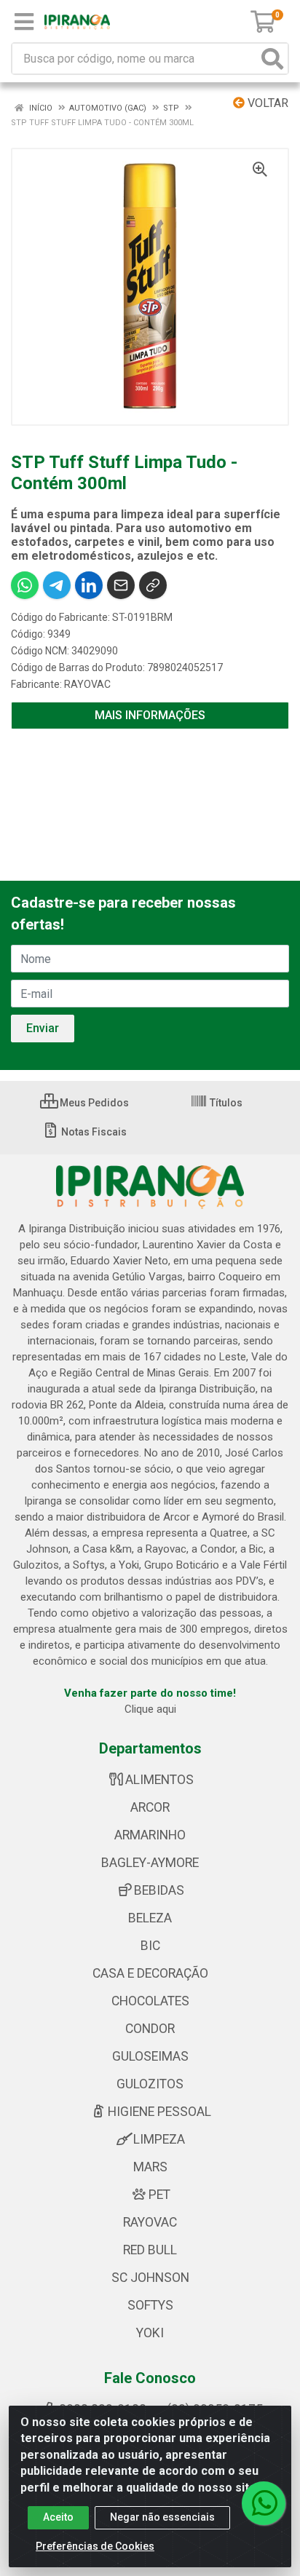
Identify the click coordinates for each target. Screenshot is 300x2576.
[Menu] (24, 22)
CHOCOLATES (150, 2001)
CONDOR (150, 2029)
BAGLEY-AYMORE (150, 1863)
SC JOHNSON (150, 2278)
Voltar (267, 103)
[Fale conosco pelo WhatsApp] (264, 2503)
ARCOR (150, 1807)
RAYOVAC (87, 684)
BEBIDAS (159, 1890)
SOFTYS (150, 2305)
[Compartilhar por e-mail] (121, 585)
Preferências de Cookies (95, 2546)
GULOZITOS (150, 2084)
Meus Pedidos (93, 1103)
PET (159, 2195)
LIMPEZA (159, 2139)
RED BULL (150, 2250)
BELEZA (150, 1918)
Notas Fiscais (93, 1132)
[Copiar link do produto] (153, 585)
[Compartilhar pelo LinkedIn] (89, 585)
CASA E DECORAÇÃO (150, 1973)
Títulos (225, 1103)
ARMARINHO (150, 1835)
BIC (150, 1946)
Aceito (58, 2517)
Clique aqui (150, 1709)
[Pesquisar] (272, 59)
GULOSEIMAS (150, 2056)
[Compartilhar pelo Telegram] (57, 585)
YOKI (150, 2333)
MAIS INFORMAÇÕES (150, 715)
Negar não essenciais (162, 2517)
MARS (150, 2167)
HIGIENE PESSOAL (159, 2112)
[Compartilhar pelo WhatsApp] (25, 585)
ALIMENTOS (159, 1780)
